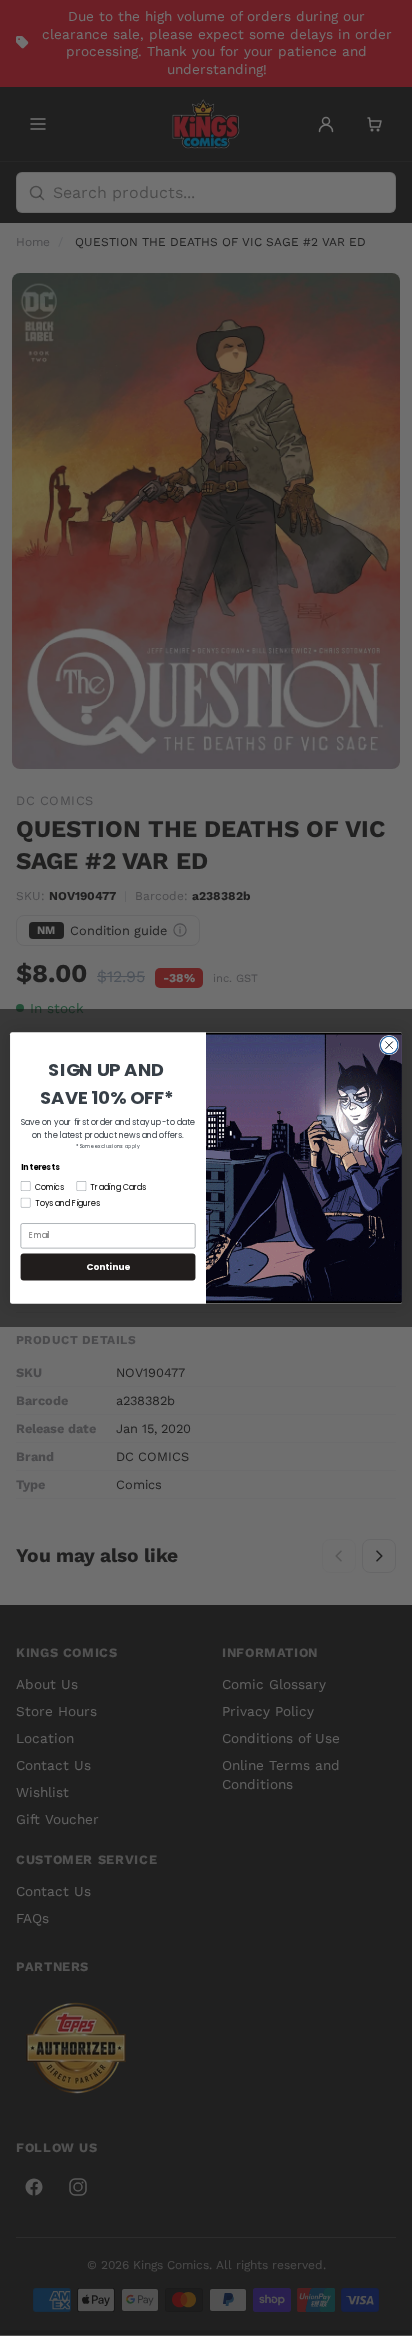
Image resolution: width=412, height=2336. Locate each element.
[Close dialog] (389, 1045)
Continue (108, 1266)
